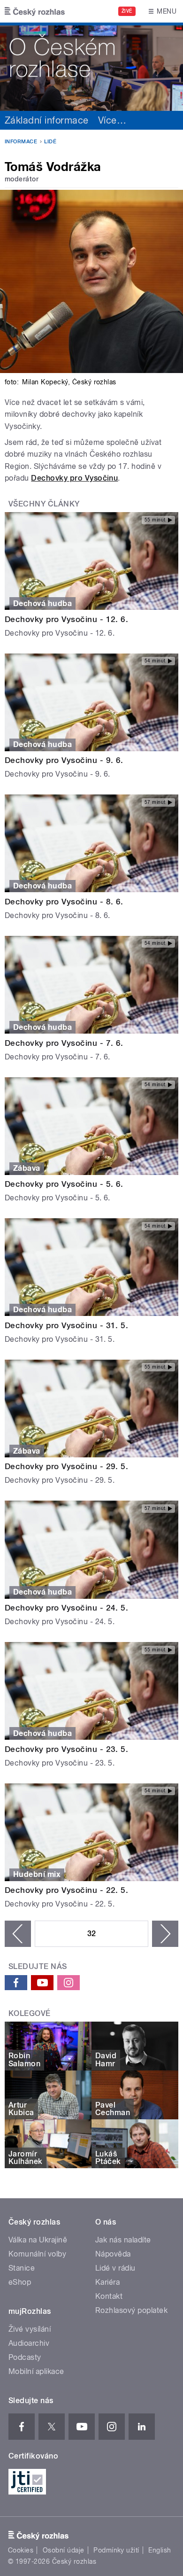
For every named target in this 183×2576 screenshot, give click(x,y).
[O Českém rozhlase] (91, 67)
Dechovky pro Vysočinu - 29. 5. (66, 1466)
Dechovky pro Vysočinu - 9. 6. (64, 760)
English (160, 2550)
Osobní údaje (64, 2550)
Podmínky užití (116, 2550)
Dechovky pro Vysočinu (74, 478)
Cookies (21, 2550)
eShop (20, 2282)
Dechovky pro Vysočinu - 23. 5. (66, 1749)
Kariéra (107, 2282)
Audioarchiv (29, 2343)
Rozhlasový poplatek (131, 2310)
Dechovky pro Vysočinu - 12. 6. (66, 619)
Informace (21, 142)
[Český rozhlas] (35, 11)
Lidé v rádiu (115, 2268)
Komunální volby (37, 2254)
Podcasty (25, 2357)
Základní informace (47, 120)
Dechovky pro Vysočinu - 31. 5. (66, 1325)
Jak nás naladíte (123, 2240)
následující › (165, 1934)
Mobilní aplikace (36, 2371)
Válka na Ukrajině (38, 2240)
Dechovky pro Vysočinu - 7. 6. (64, 1043)
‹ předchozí (18, 1934)
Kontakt (109, 2296)
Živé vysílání (30, 2329)
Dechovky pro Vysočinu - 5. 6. (64, 1184)
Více (112, 120)
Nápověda (113, 2254)
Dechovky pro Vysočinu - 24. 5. (66, 1608)
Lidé (50, 142)
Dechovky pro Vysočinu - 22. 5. (66, 1890)
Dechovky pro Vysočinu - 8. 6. (64, 902)
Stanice (22, 2268)
